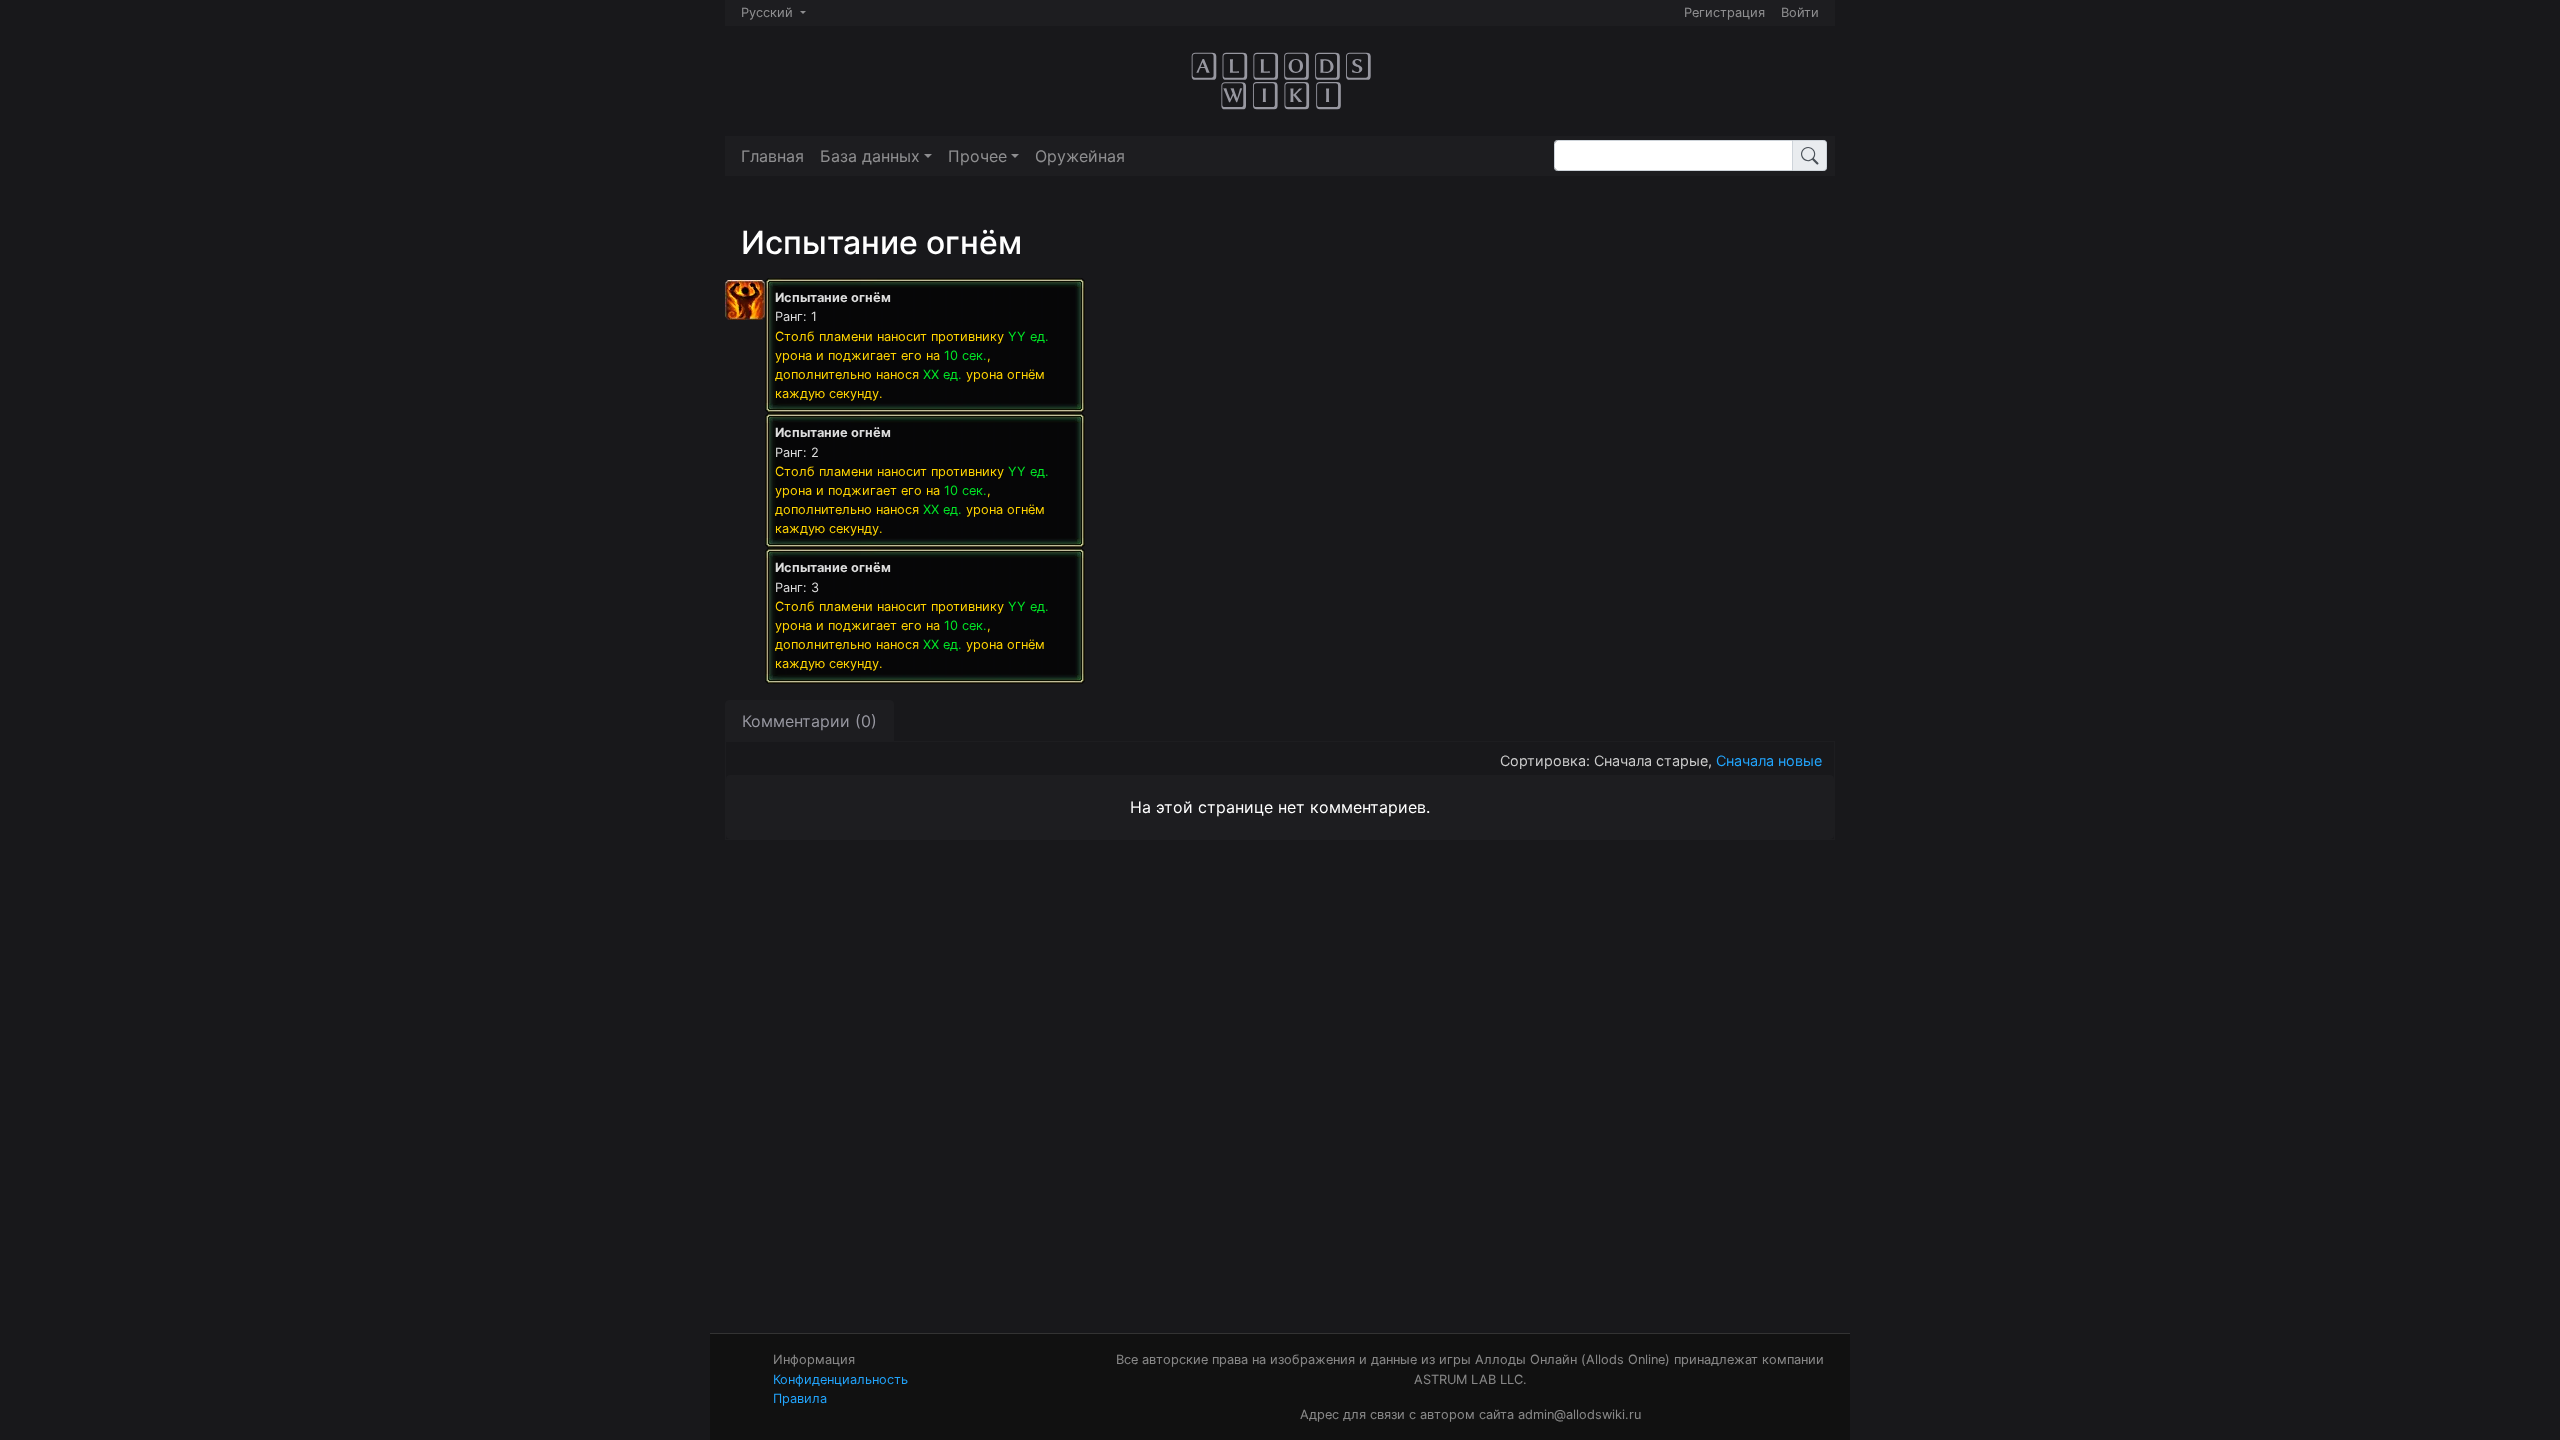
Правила (800, 1398)
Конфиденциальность (840, 1379)
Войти (1800, 12)
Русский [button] (769, 12)
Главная (772, 156)
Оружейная (1080, 156)
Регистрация (1724, 12)
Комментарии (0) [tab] (809, 721)
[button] (876, 156)
